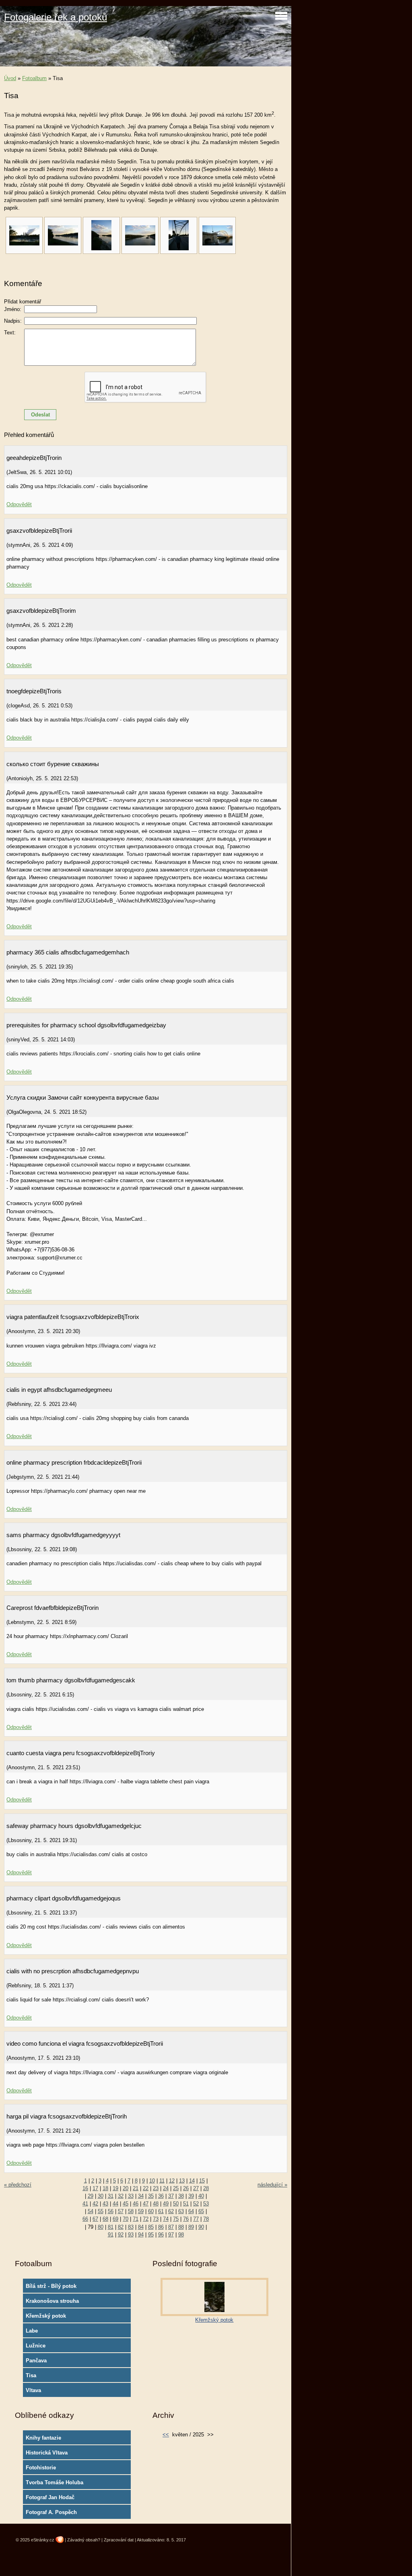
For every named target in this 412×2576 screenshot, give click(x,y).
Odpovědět (19, 504)
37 (171, 2196)
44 (115, 2204)
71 (136, 2219)
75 (176, 2219)
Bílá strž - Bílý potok (51, 2286)
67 (95, 2219)
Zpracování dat (119, 2540)
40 (201, 2196)
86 (161, 2227)
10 (152, 2181)
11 (162, 2181)
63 (181, 2211)
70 (126, 2219)
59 (141, 2211)
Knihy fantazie (43, 2438)
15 (202, 2181)
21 (136, 2188)
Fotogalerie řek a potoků (56, 17)
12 (172, 2181)
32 (121, 2196)
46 (136, 2204)
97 (171, 2235)
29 (91, 2196)
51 (186, 2204)
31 (111, 2196)
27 (196, 2188)
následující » (272, 2185)
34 (141, 2196)
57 (121, 2211)
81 (111, 2227)
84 (141, 2227)
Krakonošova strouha (52, 2301)
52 (196, 2204)
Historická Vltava (47, 2453)
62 (171, 2211)
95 (151, 2235)
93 (131, 2235)
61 (161, 2211)
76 (186, 2219)
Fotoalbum (34, 78)
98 (181, 2235)
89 (191, 2227)
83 (131, 2227)
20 (126, 2188)
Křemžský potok (46, 2316)
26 (186, 2188)
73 (156, 2219)
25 (176, 2188)
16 (85, 2188)
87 (171, 2227)
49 (166, 2204)
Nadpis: (13, 321)
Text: (10, 333)
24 (166, 2188)
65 (201, 2211)
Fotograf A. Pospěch (51, 2512)
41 (85, 2204)
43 (105, 2204)
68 (105, 2219)
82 (121, 2227)
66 (85, 2219)
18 (105, 2188)
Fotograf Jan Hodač (50, 2497)
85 (151, 2227)
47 (146, 2204)
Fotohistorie (41, 2468)
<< (166, 2435)
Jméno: (13, 309)
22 (146, 2188)
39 (191, 2196)
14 (192, 2181)
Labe (32, 2331)
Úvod (10, 78)
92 (121, 2235)
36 (161, 2196)
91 (111, 2235)
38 (181, 2196)
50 (176, 2204)
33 (131, 2196)
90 (201, 2227)
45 (126, 2204)
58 (131, 2211)
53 (206, 2204)
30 (101, 2196)
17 (95, 2188)
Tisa (31, 2375)
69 (115, 2219)
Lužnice (36, 2346)
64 (191, 2211)
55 (101, 2211)
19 (115, 2188)
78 (206, 2219)
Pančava (36, 2361)
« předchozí (18, 2185)
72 (146, 2219)
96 (161, 2235)
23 (156, 2188)
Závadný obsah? (84, 2540)
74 (166, 2219)
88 (181, 2227)
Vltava (33, 2390)
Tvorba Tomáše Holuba (55, 2482)
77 (196, 2219)
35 (151, 2196)
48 (156, 2204)
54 (91, 2211)
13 (182, 2181)
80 (101, 2227)
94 (141, 2235)
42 (95, 2204)
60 (151, 2211)
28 (206, 2188)
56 (111, 2211)
